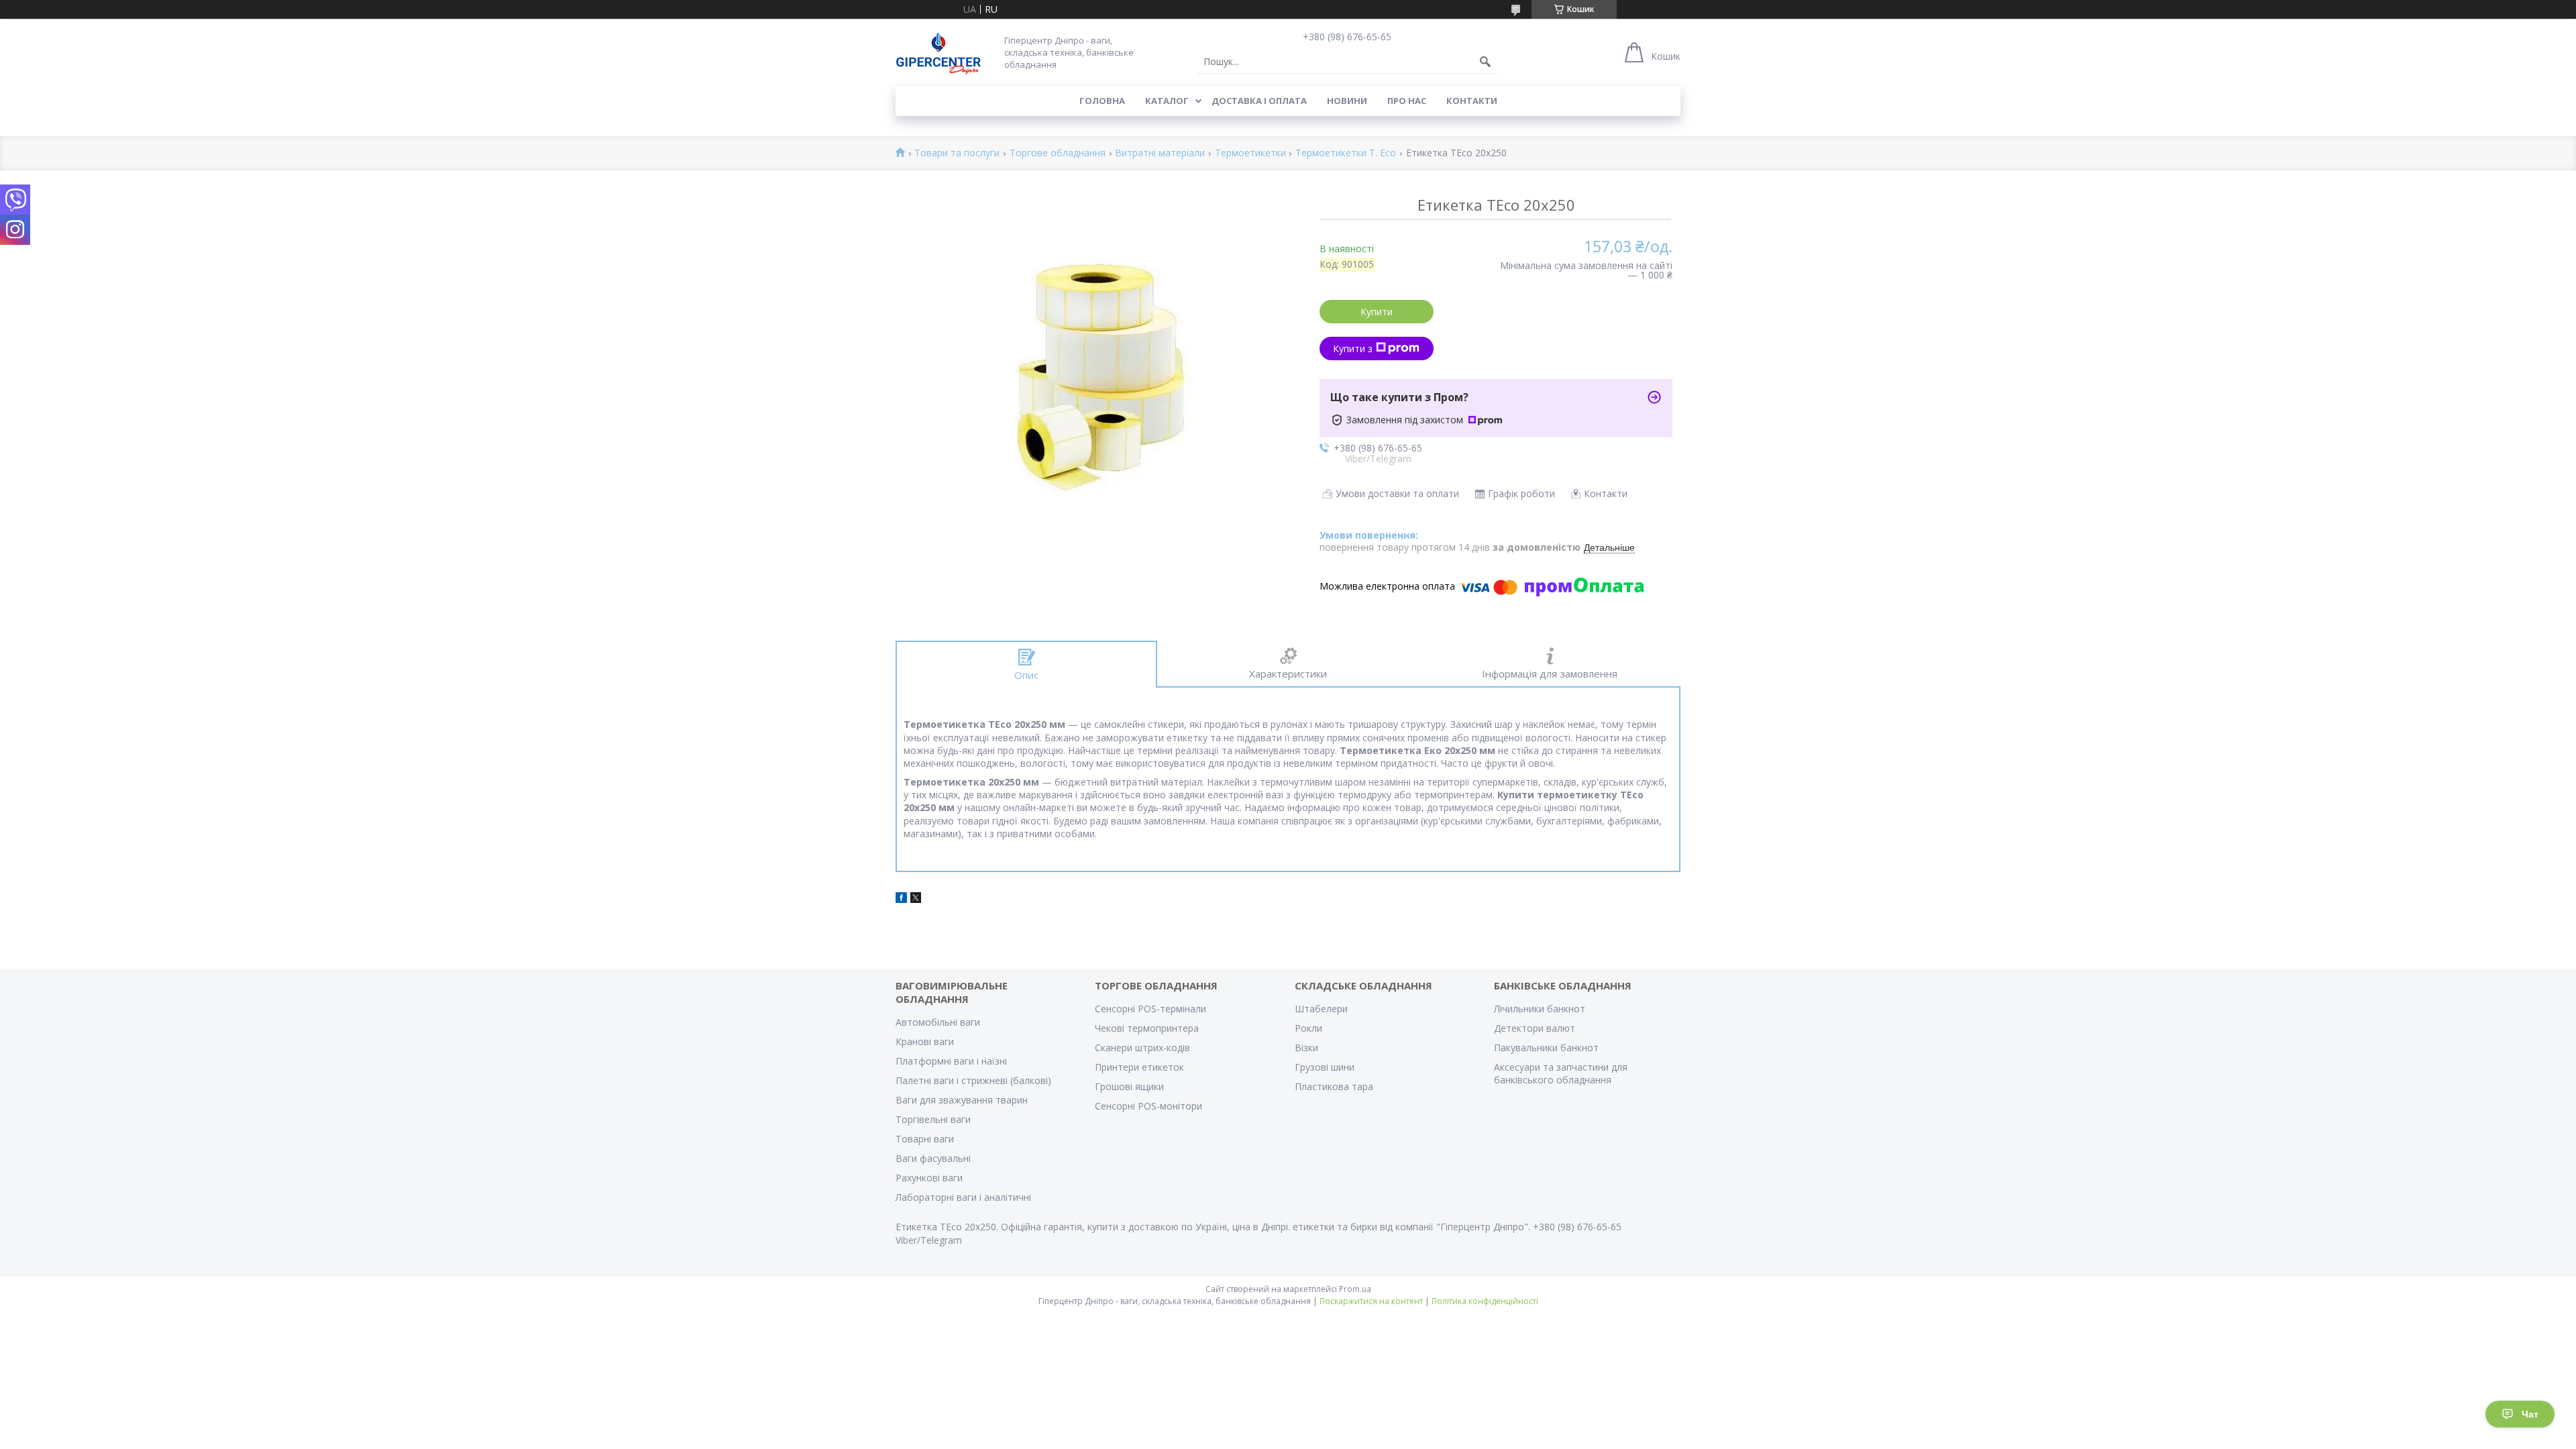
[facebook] (901, 899)
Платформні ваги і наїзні (951, 1061)
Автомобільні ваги (938, 1022)
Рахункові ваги (929, 1178)
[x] (916, 899)
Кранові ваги (925, 1041)
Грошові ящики (1129, 1086)
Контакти (1472, 101)
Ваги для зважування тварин (962, 1100)
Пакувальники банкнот (1546, 1048)
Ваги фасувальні (933, 1158)
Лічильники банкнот (1540, 1009)
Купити (1377, 312)
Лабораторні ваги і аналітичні (963, 1197)
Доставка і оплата (1259, 101)
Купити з (1353, 348)
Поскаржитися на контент (1371, 1301)
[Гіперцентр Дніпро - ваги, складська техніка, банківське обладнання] (938, 52)
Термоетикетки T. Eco (1346, 153)
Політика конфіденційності (1485, 1301)
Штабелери (1321, 1009)
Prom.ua (1355, 1289)
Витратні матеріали (1160, 153)
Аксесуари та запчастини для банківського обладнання (1561, 1073)
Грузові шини (1325, 1067)
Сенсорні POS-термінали (1150, 1009)
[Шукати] (1485, 62)
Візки (1306, 1048)
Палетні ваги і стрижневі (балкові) (973, 1080)
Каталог (1167, 101)
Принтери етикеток (1139, 1067)
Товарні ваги (925, 1139)
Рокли (1308, 1028)
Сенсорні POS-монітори (1148, 1106)
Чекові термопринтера (1147, 1028)
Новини (1347, 101)
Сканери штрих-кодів (1142, 1048)
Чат (2530, 1414)
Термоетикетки (1250, 153)
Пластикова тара (1334, 1086)
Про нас (1407, 101)
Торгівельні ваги (933, 1119)
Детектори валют (1535, 1028)
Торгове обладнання (1058, 153)
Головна (1102, 101)
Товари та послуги (957, 153)
